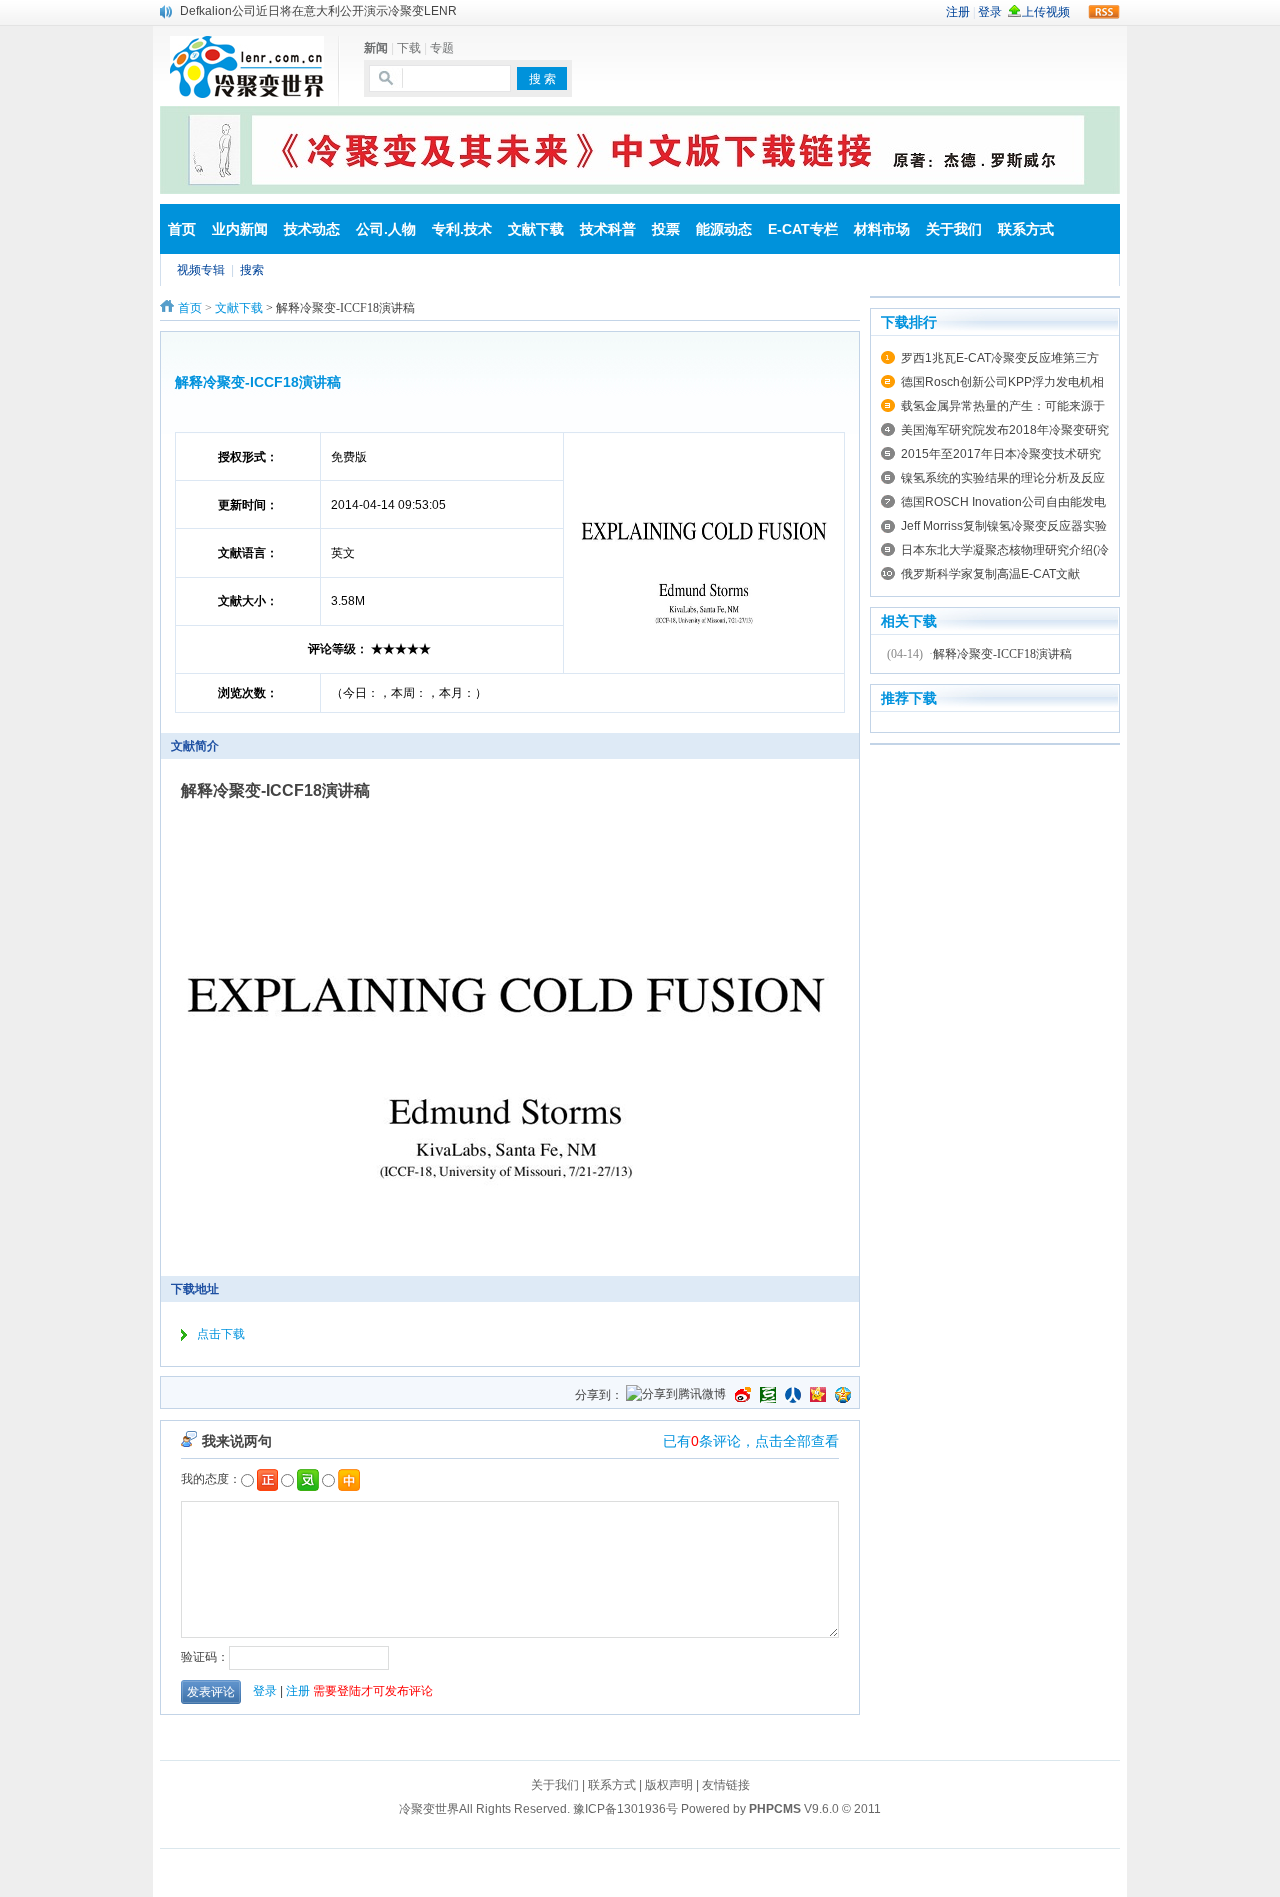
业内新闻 (240, 229)
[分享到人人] (793, 1395)
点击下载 (221, 1334)
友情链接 (726, 1785)
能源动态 (724, 229)
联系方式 (1026, 229)
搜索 (252, 270)
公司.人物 (386, 229)
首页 (182, 229)
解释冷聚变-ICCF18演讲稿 (1002, 654)
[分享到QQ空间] (843, 1395)
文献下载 (536, 229)
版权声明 (669, 1785)
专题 (442, 48)
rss (1104, 12)
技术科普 (608, 229)
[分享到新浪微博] (743, 1395)
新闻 (376, 48)
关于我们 (954, 229)
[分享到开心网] (818, 1395)
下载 (409, 48)
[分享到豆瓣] (768, 1395)
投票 (666, 229)
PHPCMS (775, 1809)
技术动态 (312, 229)
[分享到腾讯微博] (676, 1395)
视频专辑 (201, 270)
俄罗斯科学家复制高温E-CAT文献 (990, 574)
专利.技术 (462, 229)
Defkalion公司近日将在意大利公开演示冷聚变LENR (318, 11)
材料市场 (882, 229)
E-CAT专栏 (803, 229)
